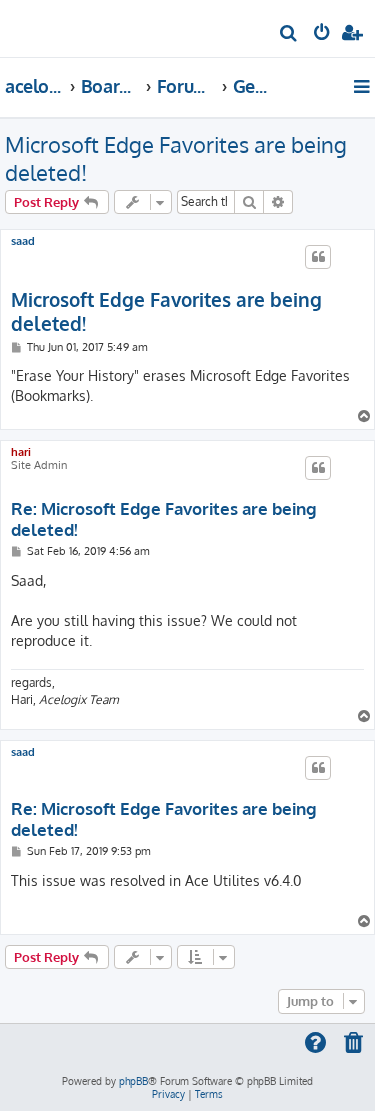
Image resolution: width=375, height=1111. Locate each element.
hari (21, 452)
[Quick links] (363, 86)
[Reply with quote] (318, 257)
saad (23, 241)
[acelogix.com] (48, 26)
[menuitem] (289, 35)
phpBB (133, 1081)
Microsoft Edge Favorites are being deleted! (176, 158)
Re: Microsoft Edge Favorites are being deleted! (164, 519)
